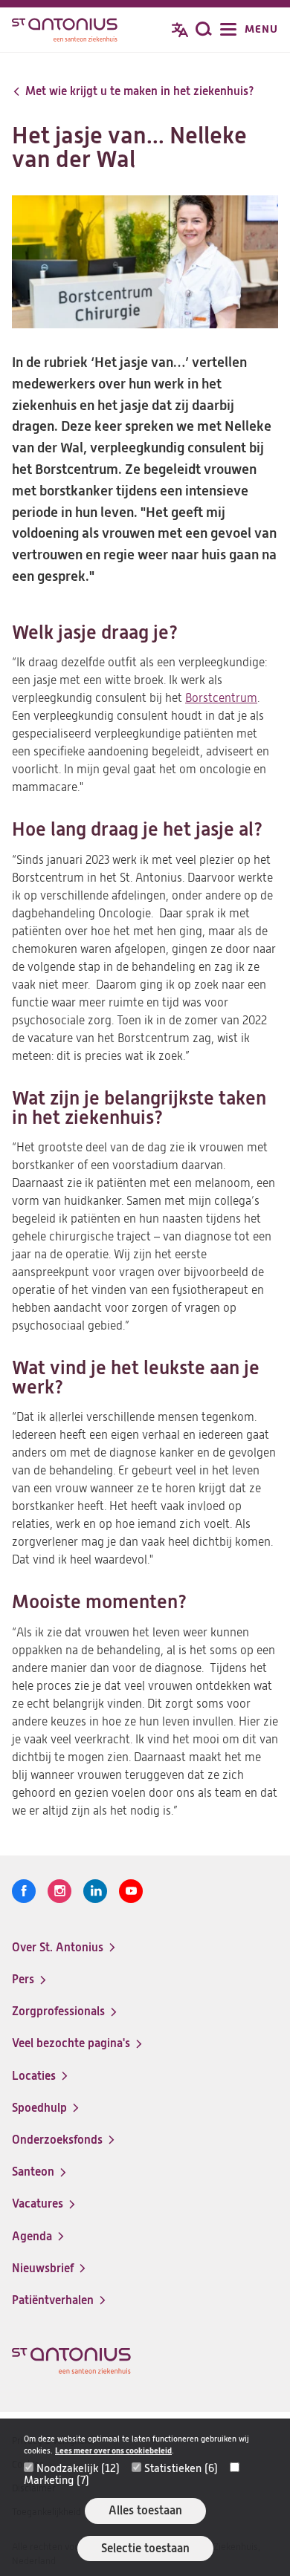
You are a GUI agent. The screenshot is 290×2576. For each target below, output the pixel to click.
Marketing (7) (57, 2480)
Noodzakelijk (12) (78, 2468)
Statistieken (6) (181, 2468)
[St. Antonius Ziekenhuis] (65, 31)
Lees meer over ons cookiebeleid (113, 2451)
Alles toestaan (145, 2510)
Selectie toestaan (145, 2548)
